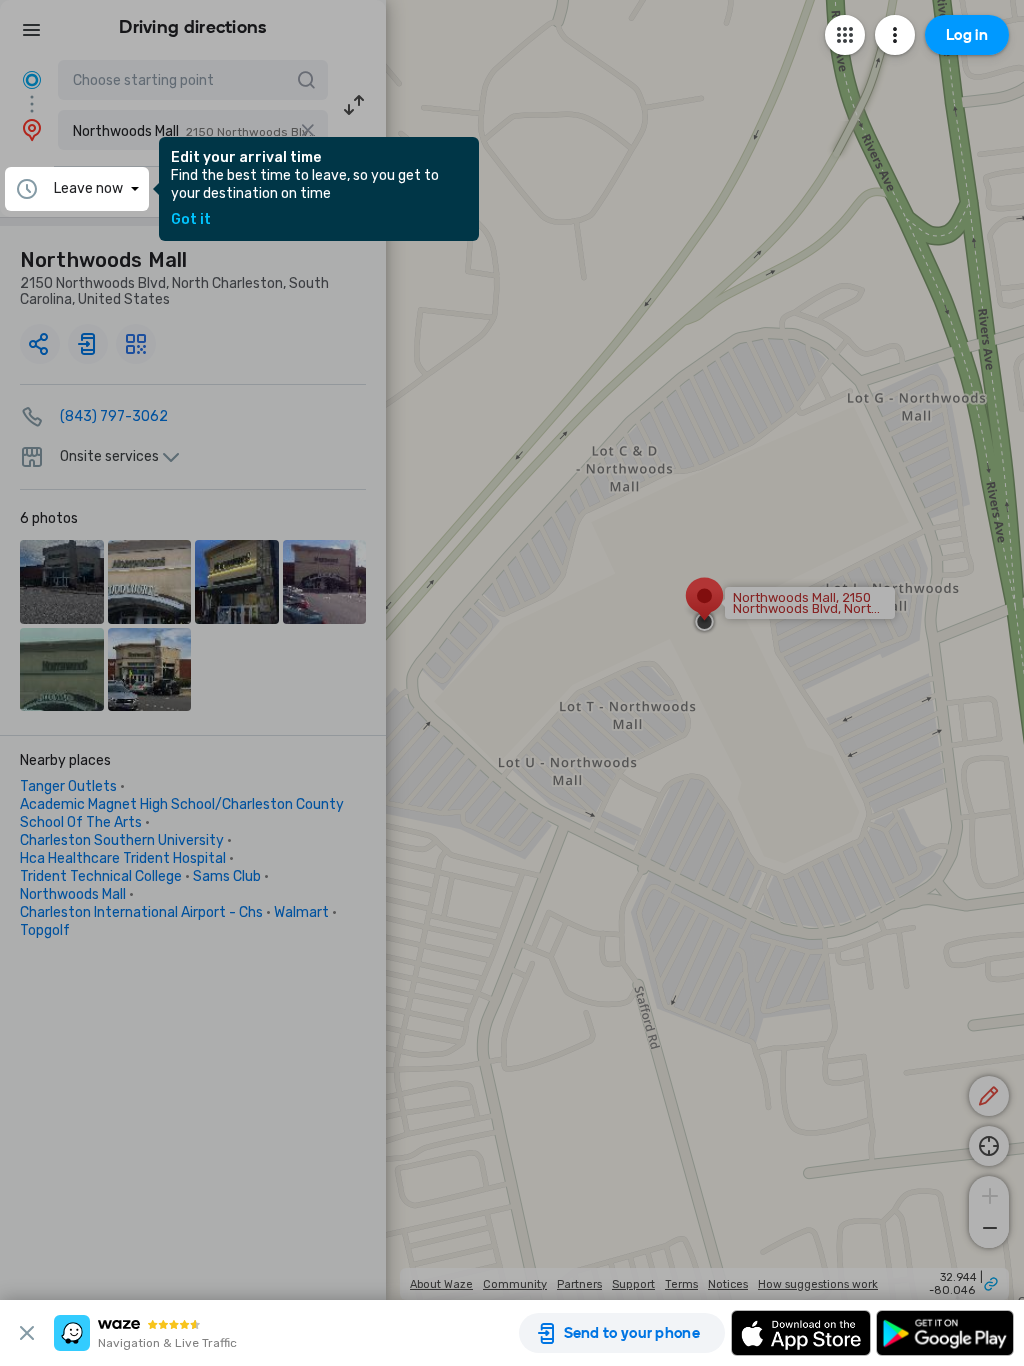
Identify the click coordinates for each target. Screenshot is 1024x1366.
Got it (191, 220)
